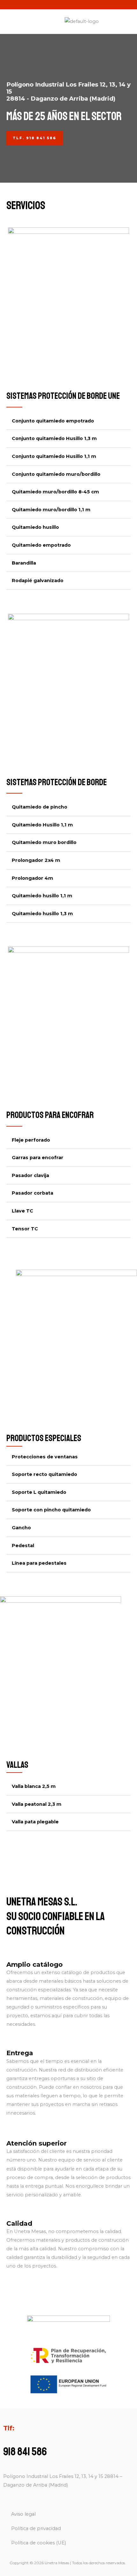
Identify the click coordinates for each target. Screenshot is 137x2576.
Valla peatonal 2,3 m (37, 1804)
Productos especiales (44, 1438)
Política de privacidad (36, 2528)
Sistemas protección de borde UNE (63, 396)
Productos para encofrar (50, 1115)
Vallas (17, 1765)
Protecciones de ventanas (45, 1457)
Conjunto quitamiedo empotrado (53, 421)
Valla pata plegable (35, 1822)
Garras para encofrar (38, 1158)
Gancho (21, 1528)
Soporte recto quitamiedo (44, 1474)
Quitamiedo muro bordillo (44, 842)
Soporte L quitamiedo (39, 1492)
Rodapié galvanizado (38, 581)
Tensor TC (25, 1229)
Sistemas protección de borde (57, 782)
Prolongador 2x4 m (36, 860)
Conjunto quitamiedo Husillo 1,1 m (54, 456)
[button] (68, 421)
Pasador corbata (32, 1193)
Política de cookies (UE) (39, 2543)
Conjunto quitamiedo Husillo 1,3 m (54, 438)
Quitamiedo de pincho (40, 807)
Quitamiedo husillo (35, 527)
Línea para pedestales (39, 1563)
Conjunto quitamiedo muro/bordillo (56, 474)
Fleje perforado (31, 1140)
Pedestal (23, 1546)
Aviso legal (23, 2514)
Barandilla (24, 563)
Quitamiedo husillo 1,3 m (42, 914)
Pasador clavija (30, 1175)
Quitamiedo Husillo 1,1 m (42, 825)
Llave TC (22, 1211)
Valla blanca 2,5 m (34, 1786)
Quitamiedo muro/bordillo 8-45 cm (55, 492)
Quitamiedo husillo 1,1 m (42, 896)
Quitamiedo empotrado (41, 545)
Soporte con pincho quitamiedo (51, 1510)
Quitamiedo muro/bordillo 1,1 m (51, 510)
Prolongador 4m (32, 878)
